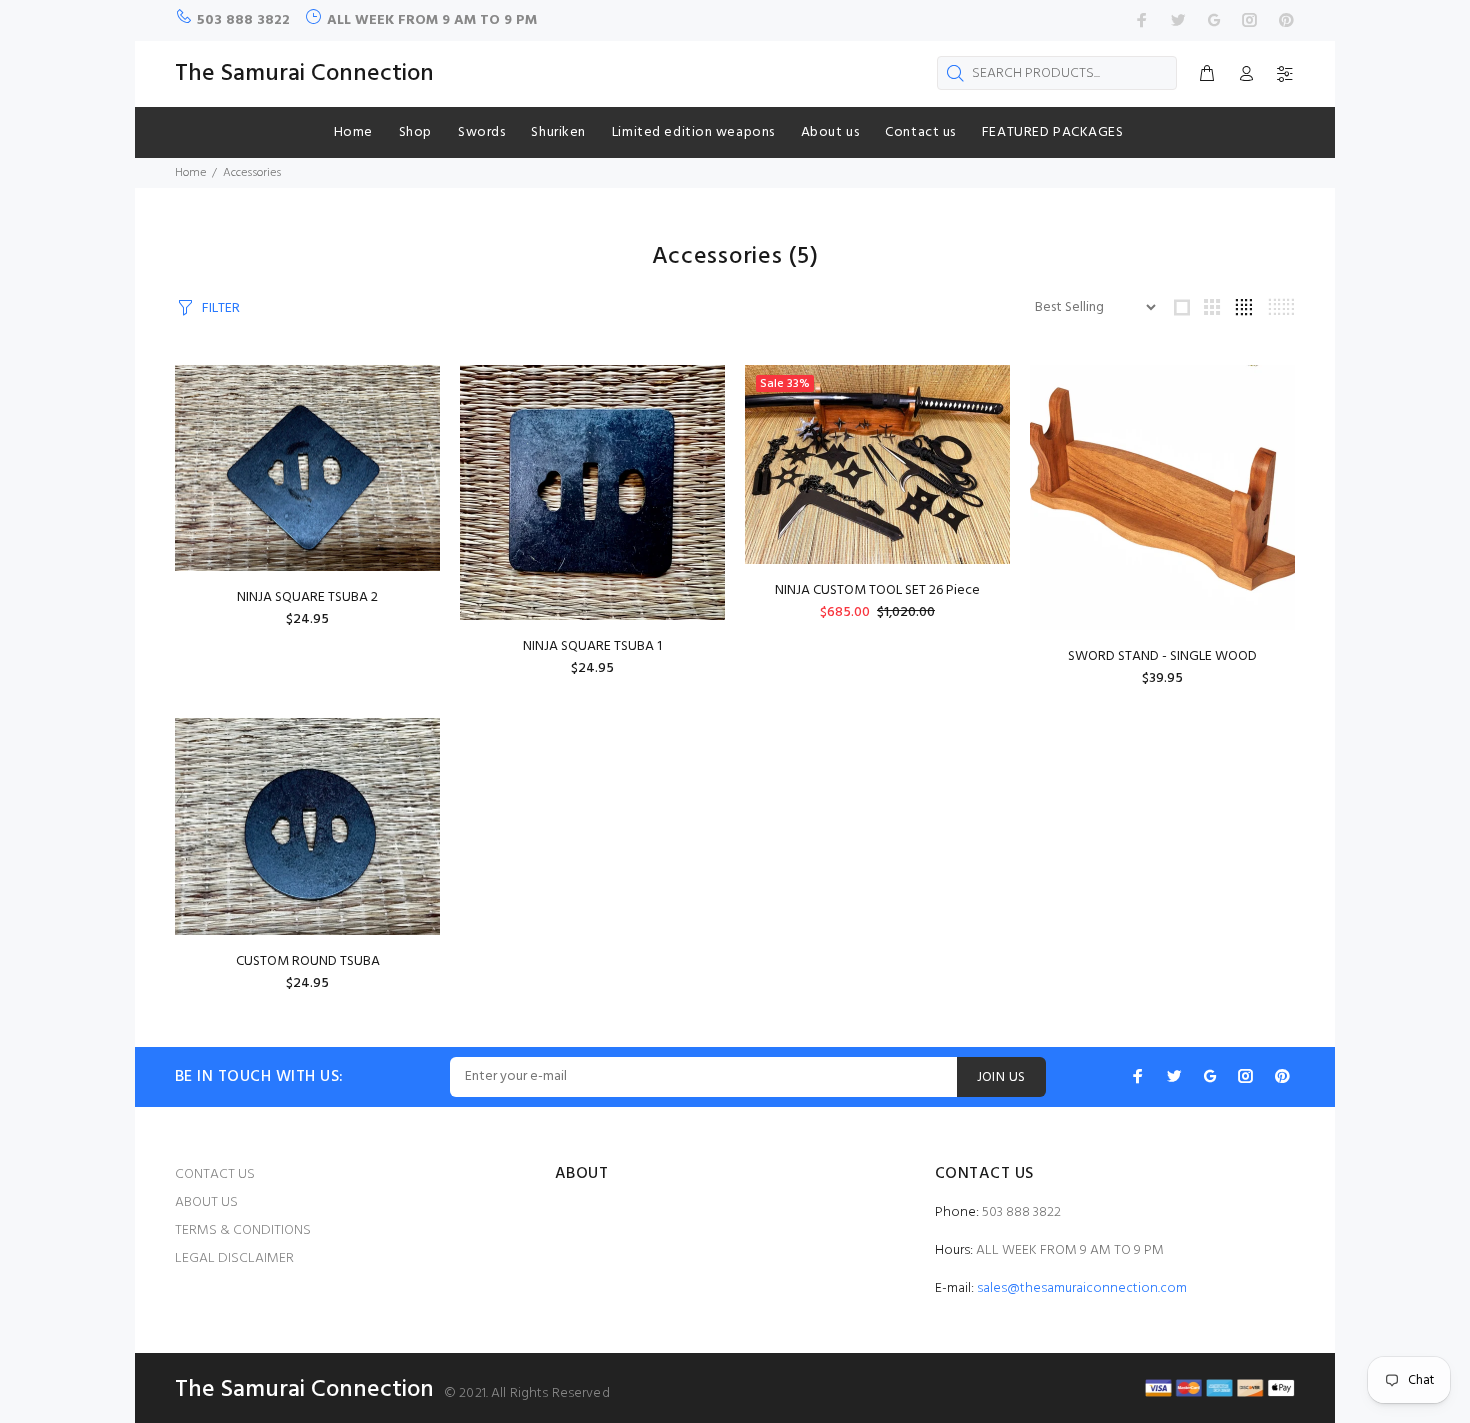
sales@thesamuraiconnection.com (1082, 1288)
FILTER (221, 308)
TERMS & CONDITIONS (243, 1230)
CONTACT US (215, 1174)
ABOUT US (206, 1202)
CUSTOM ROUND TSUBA (308, 961)
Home (190, 173)
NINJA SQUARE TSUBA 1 (592, 646)
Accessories (252, 173)
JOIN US (1001, 1077)
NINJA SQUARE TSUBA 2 (307, 597)
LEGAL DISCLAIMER (234, 1258)
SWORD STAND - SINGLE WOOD (1162, 656)
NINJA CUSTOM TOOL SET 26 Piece (877, 590)
